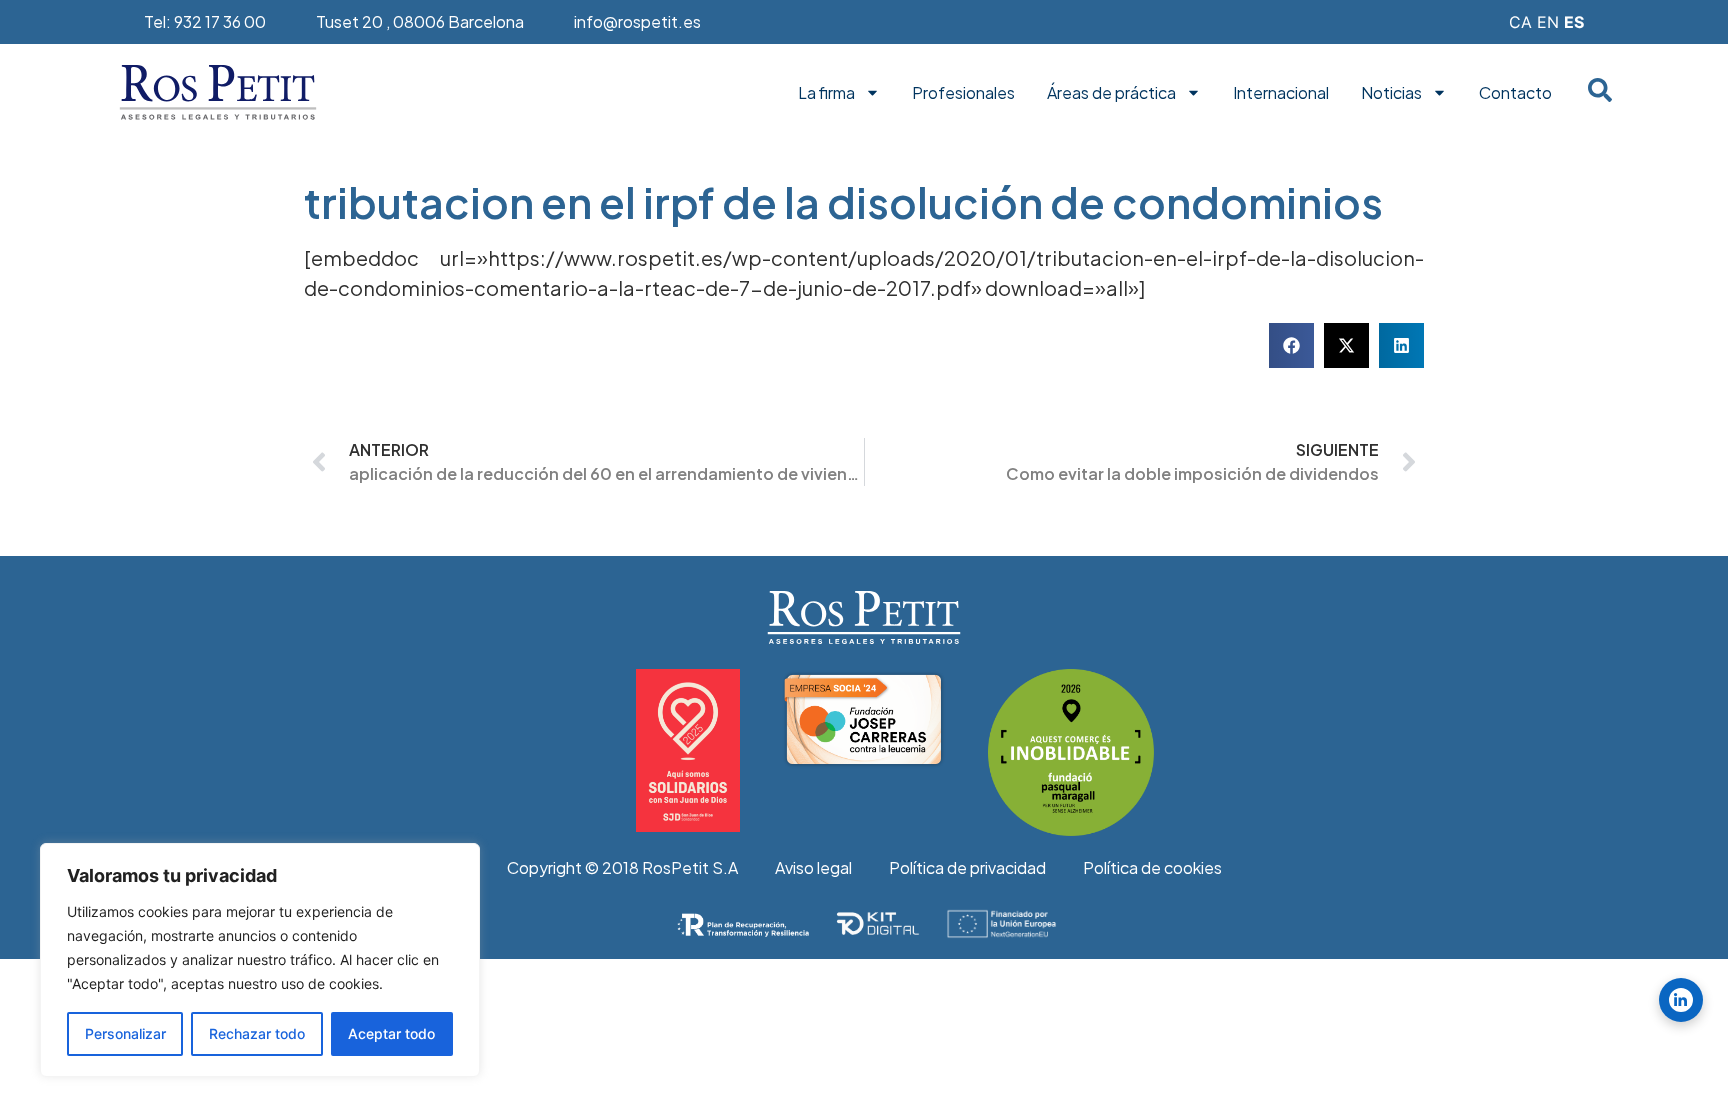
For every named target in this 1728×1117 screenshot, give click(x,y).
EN (1548, 22)
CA (1520, 22)
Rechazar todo (257, 1033)
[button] (1291, 345)
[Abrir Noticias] (1439, 93)
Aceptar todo (391, 1033)
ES (1574, 22)
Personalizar (125, 1033)
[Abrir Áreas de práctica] (1193, 93)
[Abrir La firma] (872, 93)
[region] (260, 960)
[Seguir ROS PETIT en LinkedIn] (1681, 1000)
